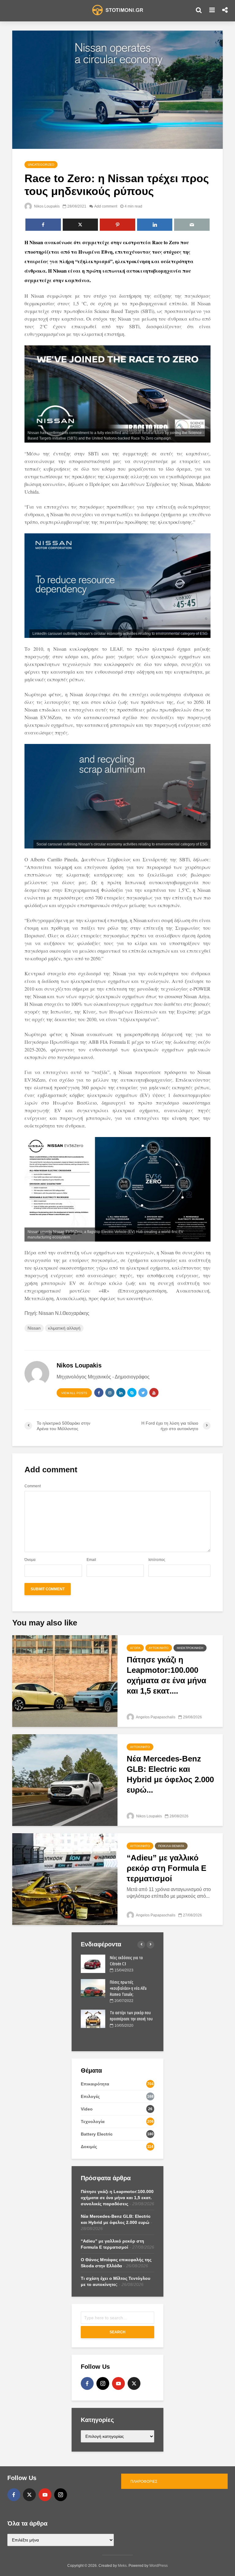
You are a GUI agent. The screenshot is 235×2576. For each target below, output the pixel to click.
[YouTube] (118, 2383)
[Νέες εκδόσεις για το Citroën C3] (93, 1963)
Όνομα (30, 1560)
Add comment (106, 206)
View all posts (74, 1393)
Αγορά (135, 1648)
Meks (122, 2566)
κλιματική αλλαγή (64, 1328)
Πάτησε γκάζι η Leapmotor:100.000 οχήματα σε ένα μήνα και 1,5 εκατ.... (166, 1675)
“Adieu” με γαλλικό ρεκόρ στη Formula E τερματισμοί (166, 1868)
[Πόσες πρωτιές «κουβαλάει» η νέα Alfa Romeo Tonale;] (93, 1988)
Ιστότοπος (157, 1560)
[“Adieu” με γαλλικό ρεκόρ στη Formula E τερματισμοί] (65, 1879)
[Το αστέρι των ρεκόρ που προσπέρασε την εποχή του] (93, 2018)
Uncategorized (41, 165)
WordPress (159, 2566)
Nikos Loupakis (46, 206)
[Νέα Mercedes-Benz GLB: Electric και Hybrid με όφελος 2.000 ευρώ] (65, 1780)
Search (117, 2332)
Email (91, 1560)
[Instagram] (103, 2383)
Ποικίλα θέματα (171, 1846)
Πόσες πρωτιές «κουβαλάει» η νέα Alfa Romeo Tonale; (128, 1988)
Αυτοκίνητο (159, 1648)
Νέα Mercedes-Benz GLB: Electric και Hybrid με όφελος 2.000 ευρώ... (170, 1774)
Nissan (34, 1328)
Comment (33, 1486)
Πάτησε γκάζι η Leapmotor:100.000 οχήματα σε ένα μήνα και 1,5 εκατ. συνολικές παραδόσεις (117, 2198)
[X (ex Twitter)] (134, 2383)
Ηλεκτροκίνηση (190, 1648)
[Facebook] (87, 2383)
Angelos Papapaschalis (155, 1717)
